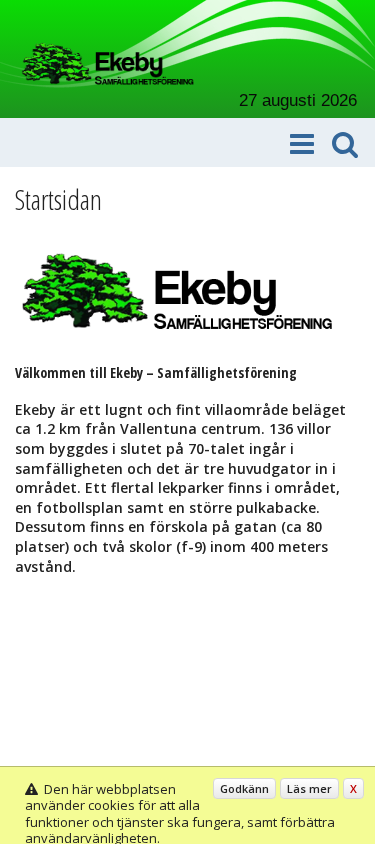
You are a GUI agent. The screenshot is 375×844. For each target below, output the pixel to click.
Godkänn (244, 788)
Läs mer (309, 788)
